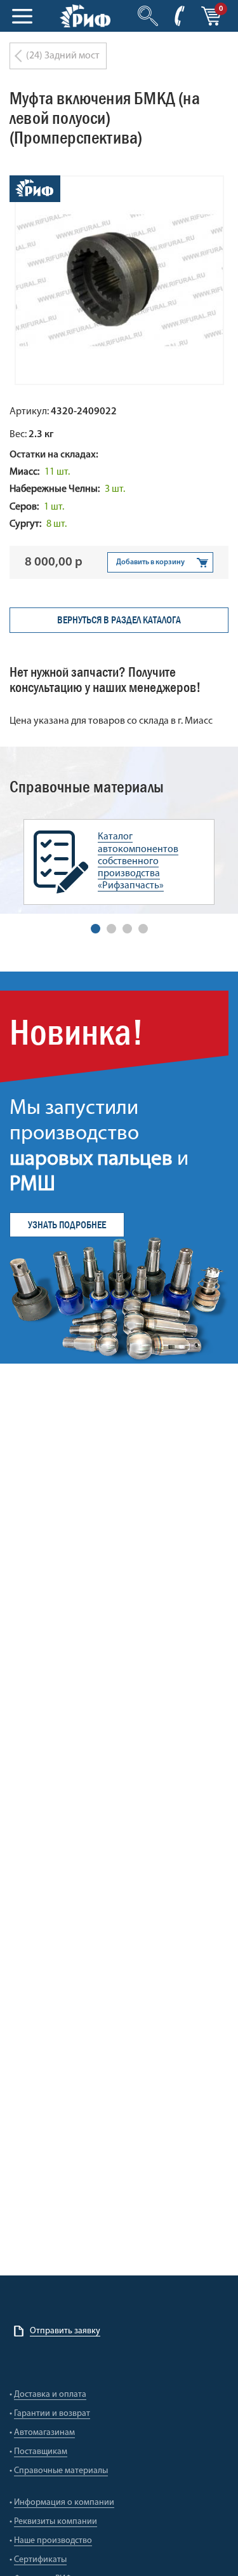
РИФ (85, 16)
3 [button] (127, 929)
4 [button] (143, 929)
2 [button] (111, 929)
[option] (119, 862)
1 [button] (96, 929)
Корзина (211, 16)
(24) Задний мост (63, 56)
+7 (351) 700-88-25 (180, 16)
